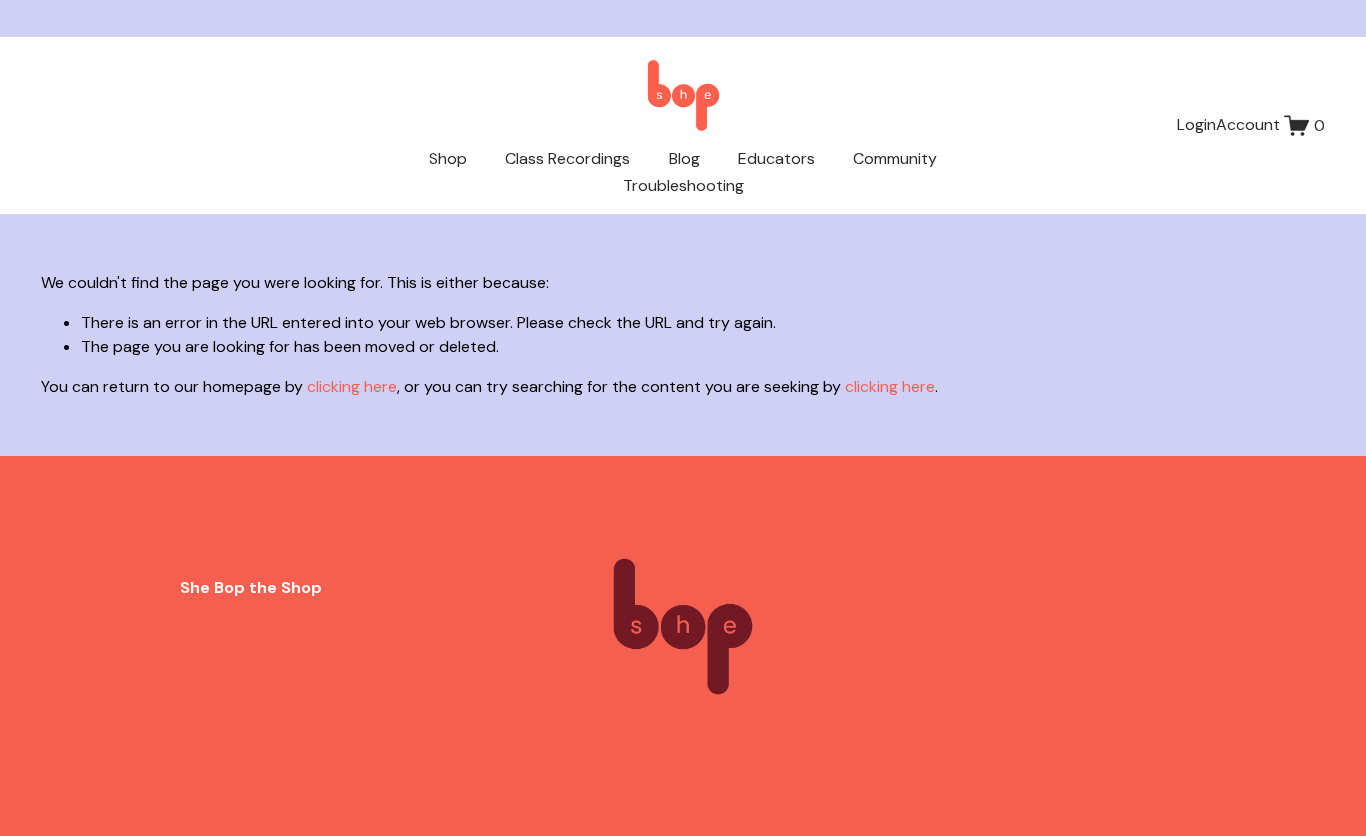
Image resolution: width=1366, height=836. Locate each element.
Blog (684, 158)
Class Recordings (567, 158)
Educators (776, 158)
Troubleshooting (683, 185)
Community (895, 158)
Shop (448, 158)
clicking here (352, 386)
